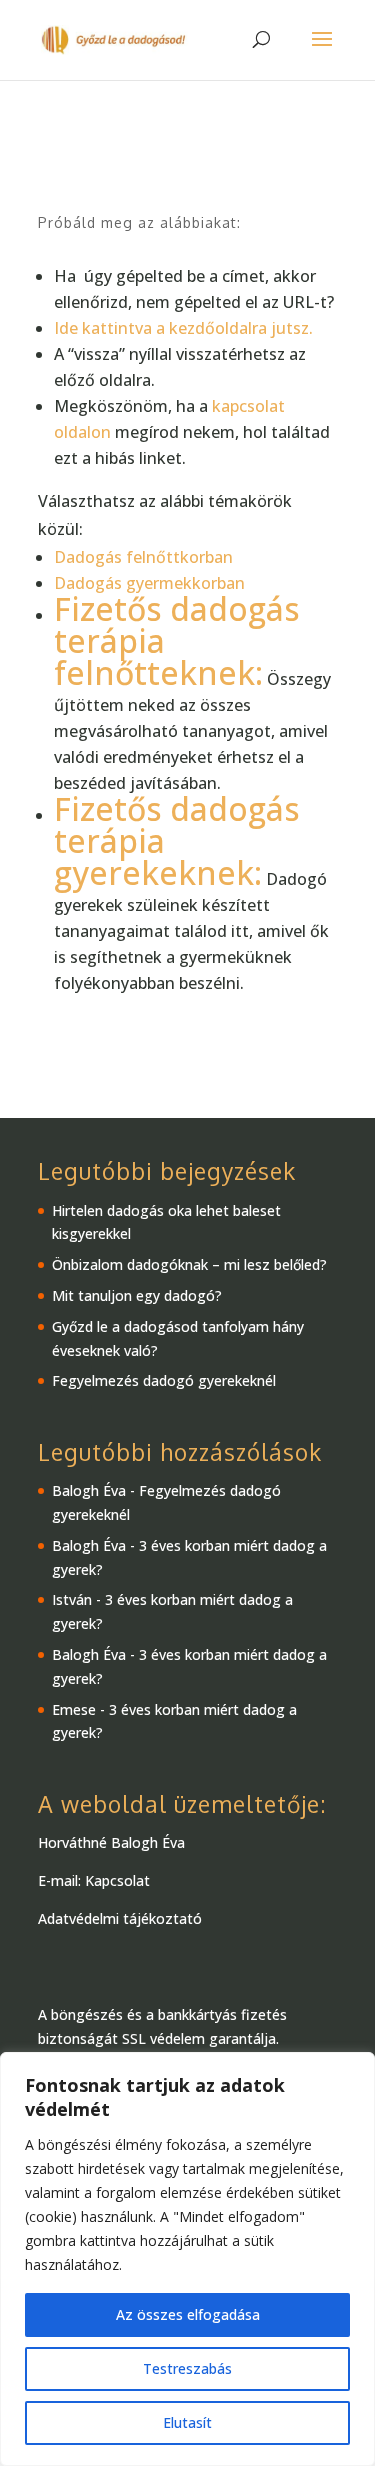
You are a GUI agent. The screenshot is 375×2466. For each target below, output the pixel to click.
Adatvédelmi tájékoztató (120, 1918)
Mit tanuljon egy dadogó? (137, 1295)
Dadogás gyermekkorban (149, 583)
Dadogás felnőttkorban (143, 557)
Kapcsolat (117, 1880)
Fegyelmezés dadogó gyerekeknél (164, 1380)
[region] (187, 2259)
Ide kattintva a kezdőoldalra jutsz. (185, 328)
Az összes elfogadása (188, 2314)
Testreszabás (187, 2368)
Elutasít (187, 2422)
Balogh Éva (89, 1490)
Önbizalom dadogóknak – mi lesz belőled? (189, 1264)
